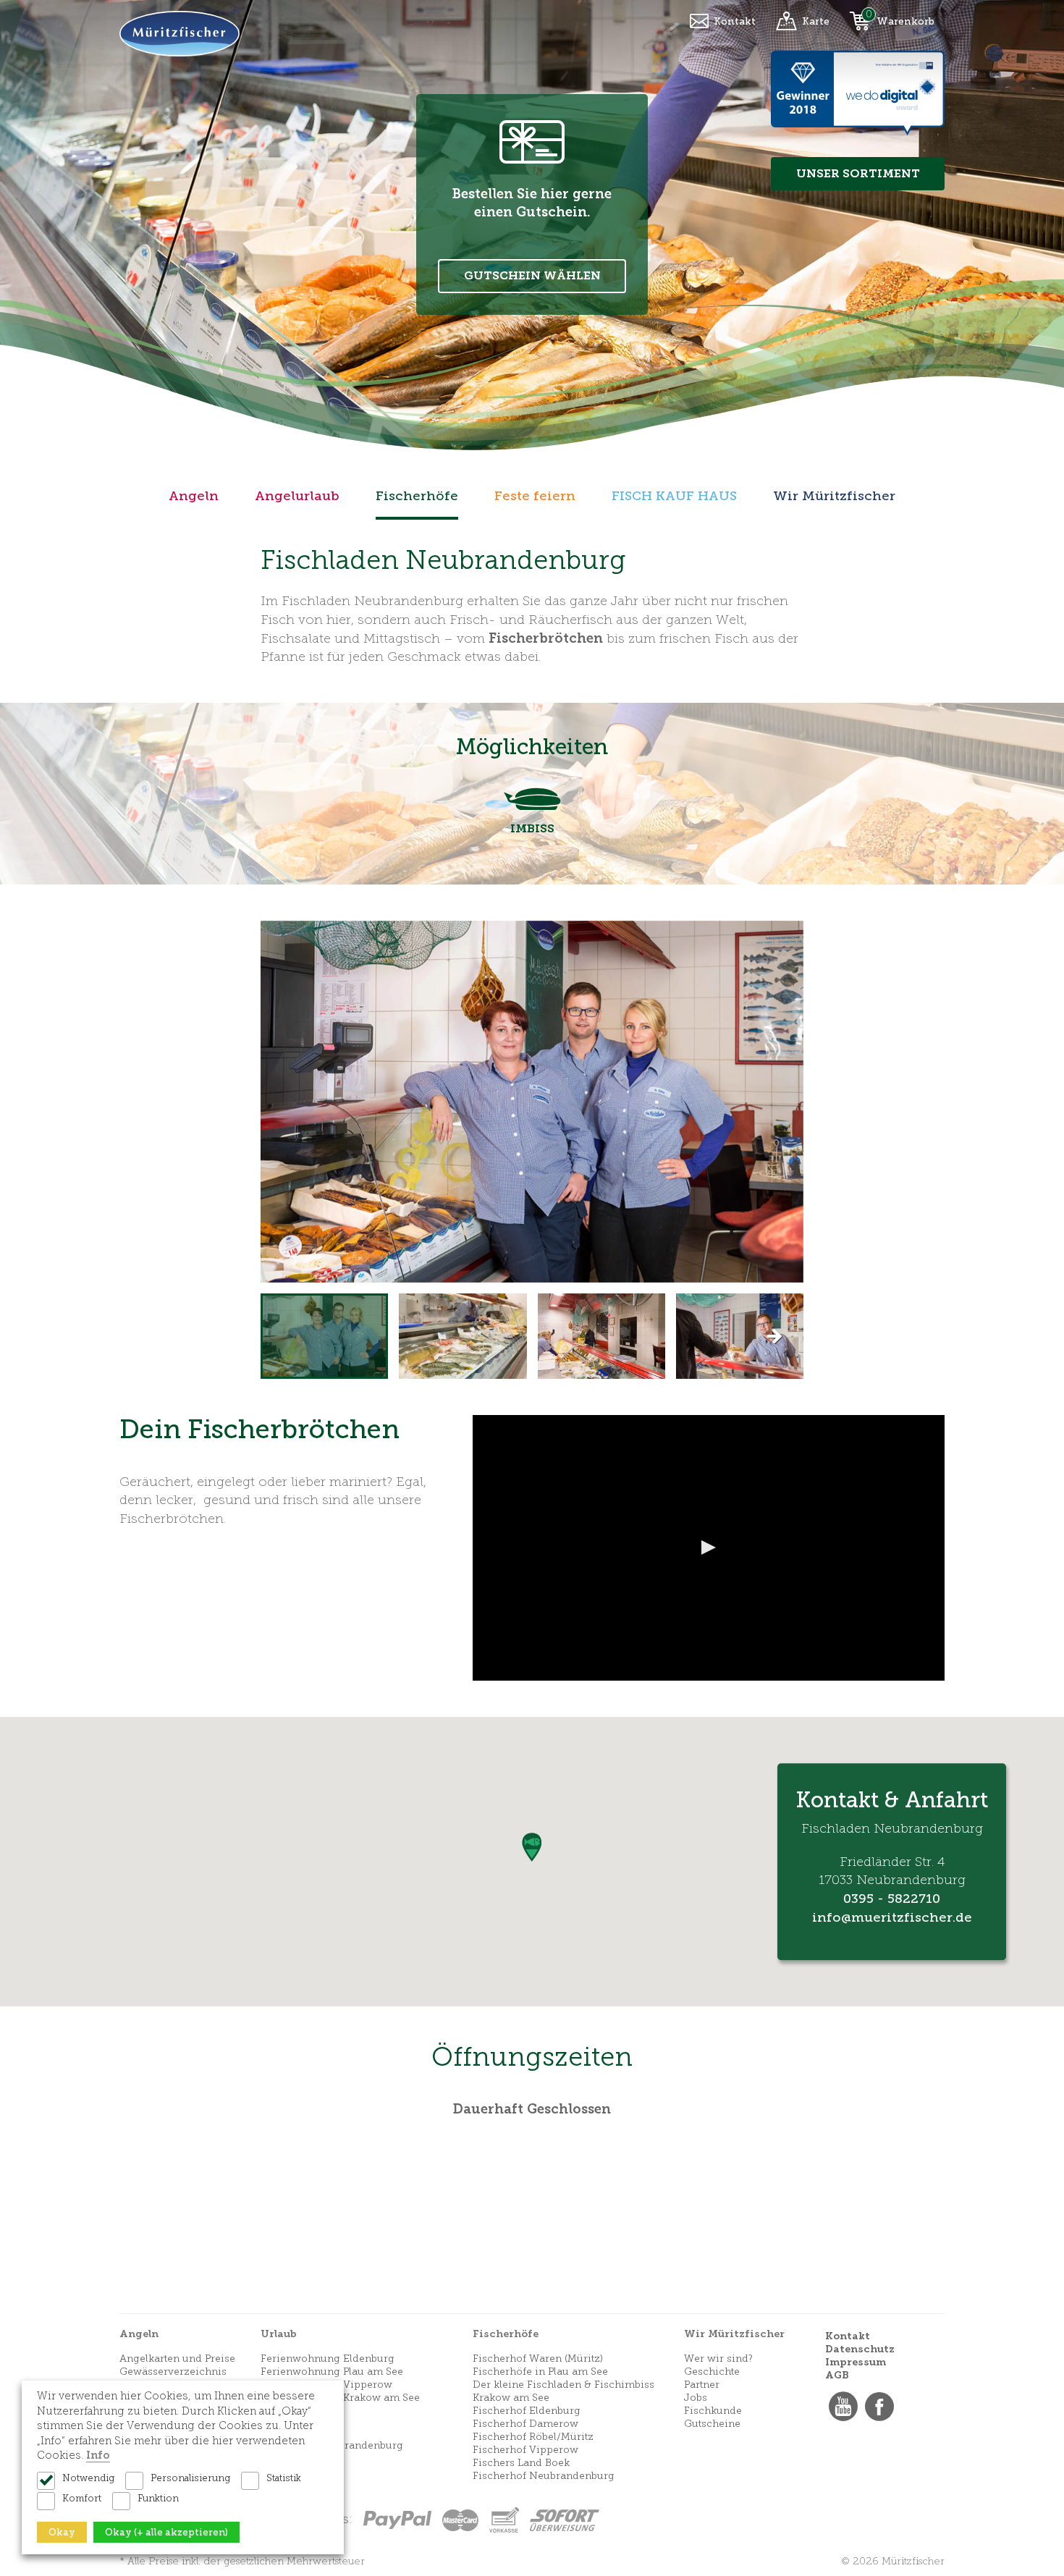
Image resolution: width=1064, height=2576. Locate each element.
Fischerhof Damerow (525, 2424)
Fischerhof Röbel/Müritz (533, 2437)
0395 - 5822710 (892, 1899)
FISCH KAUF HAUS (674, 496)
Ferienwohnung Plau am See (332, 2372)
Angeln (194, 496)
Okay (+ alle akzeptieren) (166, 2532)
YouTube (843, 2407)
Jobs (696, 2398)
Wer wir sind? (718, 2358)
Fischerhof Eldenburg (527, 2411)
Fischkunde (713, 2411)
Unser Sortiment (858, 173)
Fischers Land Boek (521, 2463)
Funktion (158, 2498)
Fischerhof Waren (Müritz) (538, 2358)
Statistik (284, 2478)
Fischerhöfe (417, 496)
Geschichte (712, 2372)
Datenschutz (860, 2349)
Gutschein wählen (532, 275)
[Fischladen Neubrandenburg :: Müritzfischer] (324, 1336)
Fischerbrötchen (546, 638)
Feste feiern (535, 496)
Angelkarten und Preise (177, 2358)
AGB (837, 2375)
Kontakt (735, 21)
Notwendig (88, 2478)
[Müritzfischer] (180, 31)
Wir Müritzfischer (834, 496)
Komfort (82, 2498)
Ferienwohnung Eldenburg (328, 2358)
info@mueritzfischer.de (892, 1917)
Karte (816, 21)
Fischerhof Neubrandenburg (544, 2476)
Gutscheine (712, 2424)
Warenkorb (905, 21)
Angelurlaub (297, 496)
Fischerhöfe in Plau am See (540, 2372)
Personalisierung (190, 2478)
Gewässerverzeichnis (173, 2372)
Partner (702, 2385)
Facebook (879, 2407)
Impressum (856, 2362)
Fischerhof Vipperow (525, 2450)
